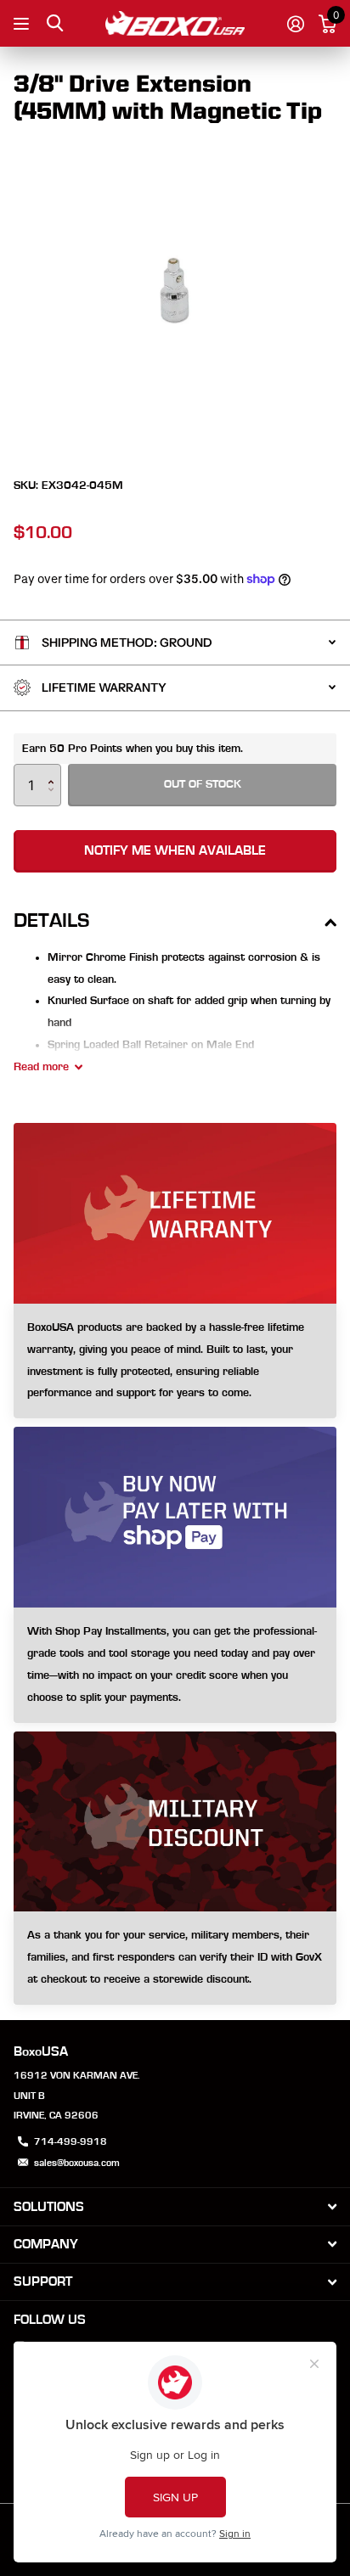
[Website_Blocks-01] (175, 1958)
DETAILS (51, 921)
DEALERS (23, 23)
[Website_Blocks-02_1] (175, 1665)
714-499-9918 (71, 2141)
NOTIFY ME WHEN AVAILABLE (175, 850)
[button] (55, 770)
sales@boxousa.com (77, 2163)
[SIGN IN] (295, 24)
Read (41, 1067)
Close (175, 2206)
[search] (55, 23)
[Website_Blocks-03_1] (175, 1361)
